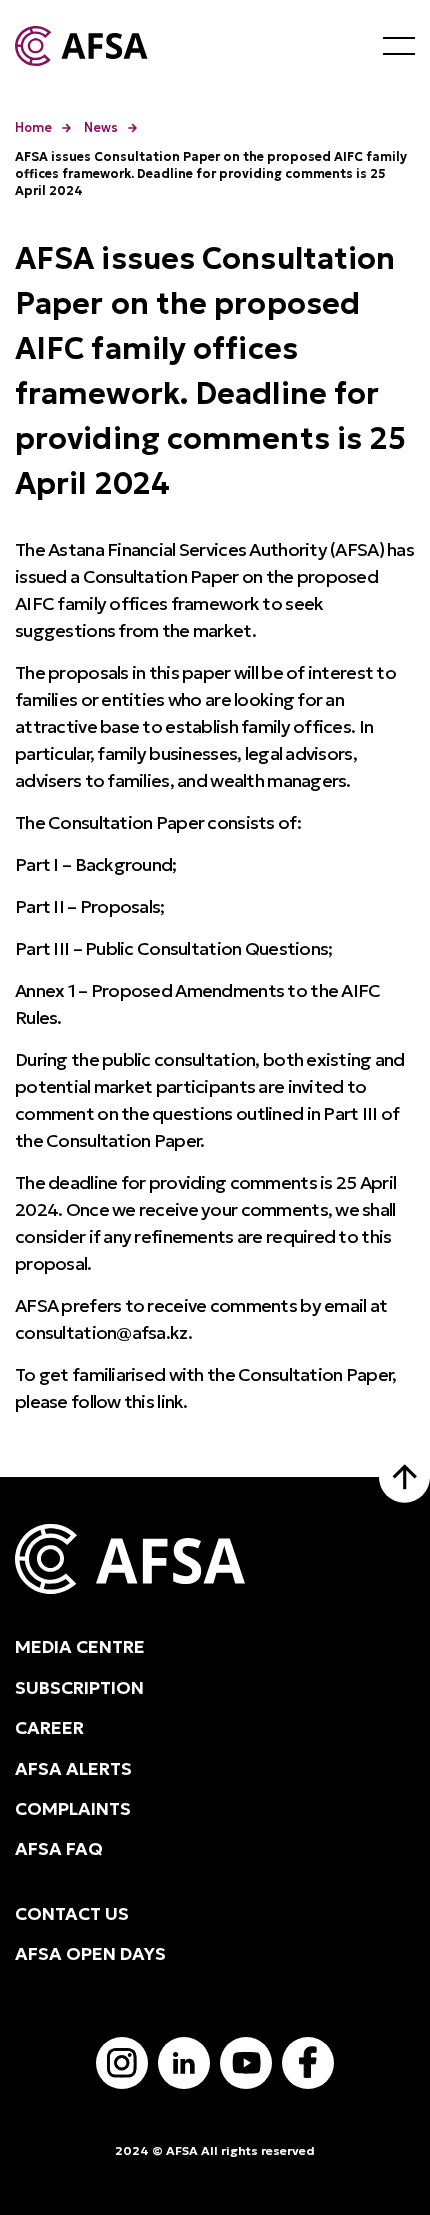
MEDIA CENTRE (80, 1647)
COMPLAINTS (73, 1809)
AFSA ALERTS (73, 1769)
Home (33, 127)
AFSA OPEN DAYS (90, 1954)
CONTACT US (72, 1914)
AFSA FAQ (59, 1849)
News (101, 127)
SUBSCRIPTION (79, 1688)
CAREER (49, 1728)
